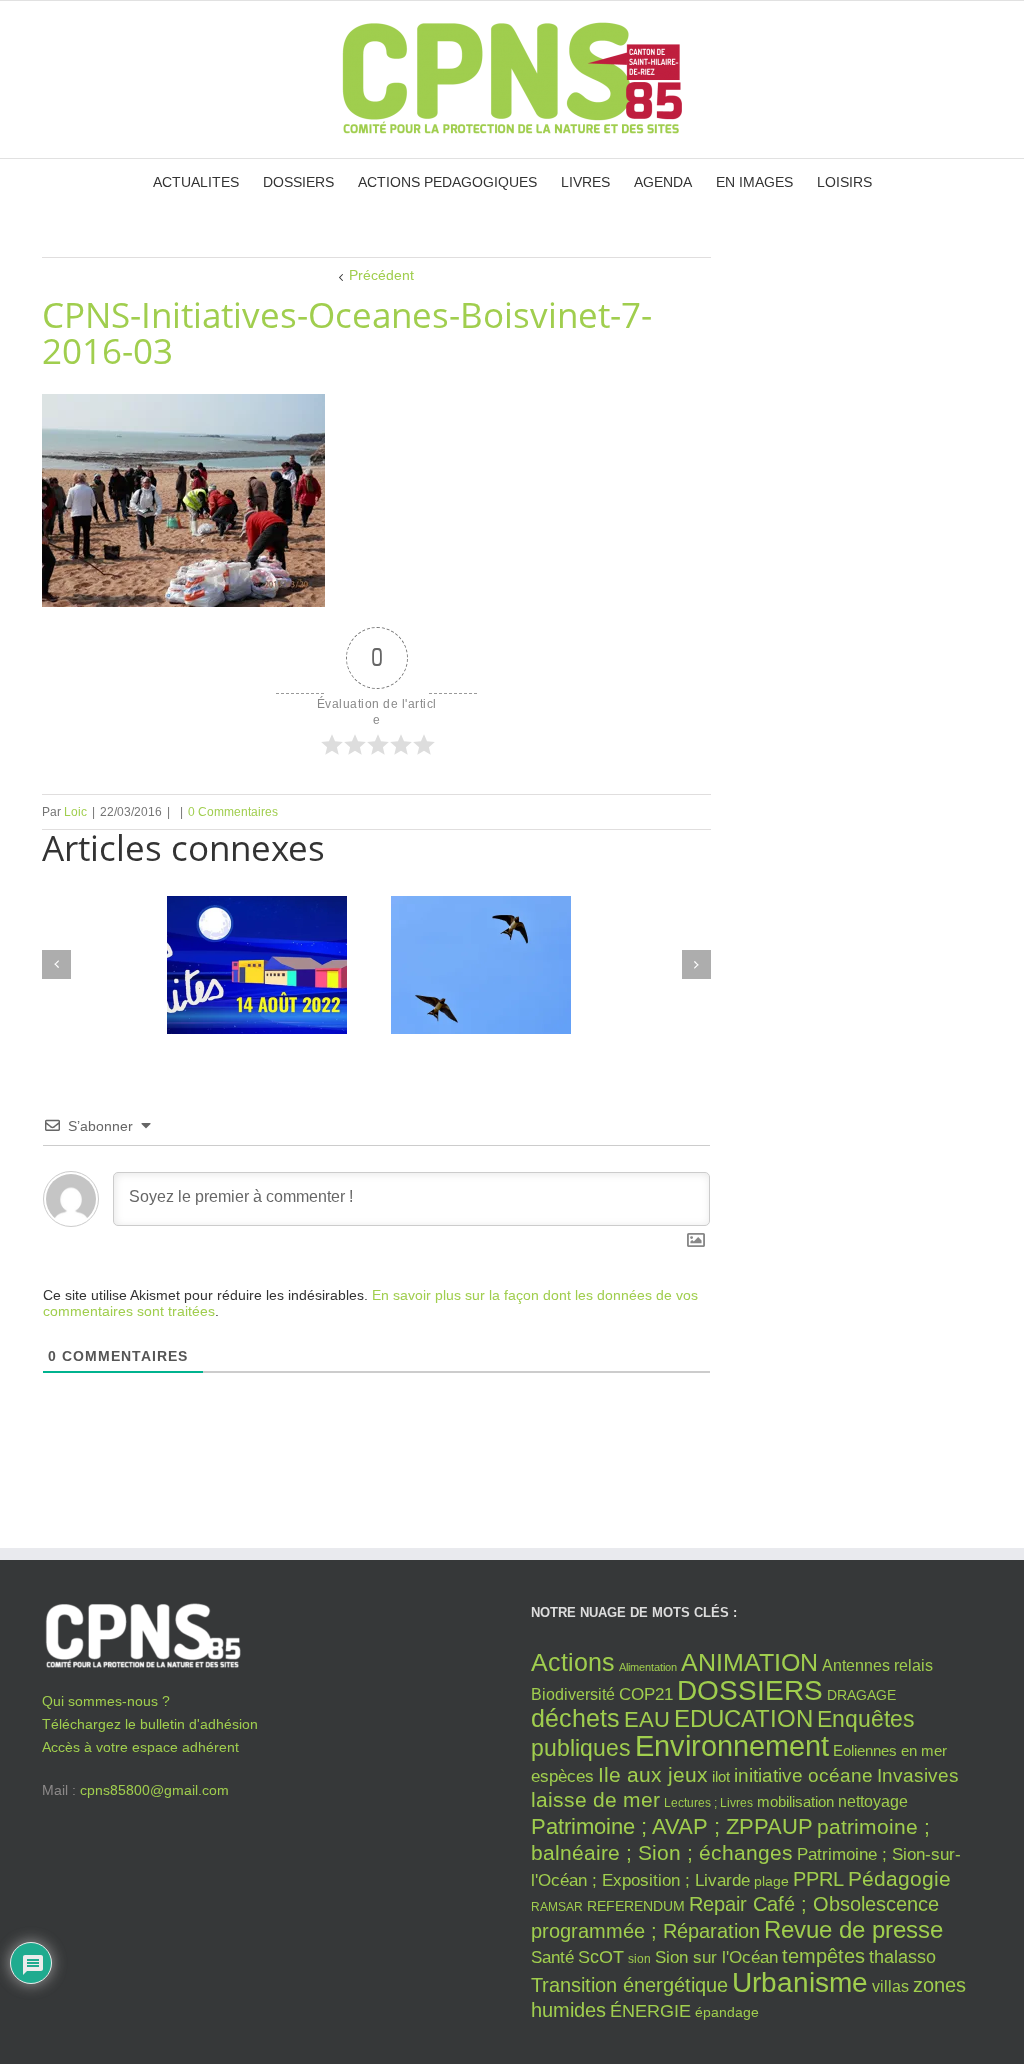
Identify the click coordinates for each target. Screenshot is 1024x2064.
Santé (552, 1957)
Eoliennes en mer (890, 1751)
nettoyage (873, 1801)
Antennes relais (877, 1665)
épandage (727, 2012)
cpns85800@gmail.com (154, 1790)
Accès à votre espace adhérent (140, 1747)
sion (639, 1959)
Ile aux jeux (653, 1774)
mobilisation (795, 1802)
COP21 (646, 1694)
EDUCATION (743, 1718)
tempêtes (823, 1956)
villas (890, 1986)
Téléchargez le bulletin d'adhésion (150, 1724)
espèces (562, 1776)
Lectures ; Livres (708, 1803)
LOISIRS (844, 182)
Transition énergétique (629, 1985)
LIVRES (585, 182)
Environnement (732, 1745)
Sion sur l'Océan (716, 1957)
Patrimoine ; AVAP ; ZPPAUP (672, 1826)
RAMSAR (557, 1907)
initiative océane (803, 1775)
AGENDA (663, 182)
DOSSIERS (298, 182)
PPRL (818, 1879)
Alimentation (648, 1667)
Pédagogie (899, 1878)
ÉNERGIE (650, 2011)
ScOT (601, 1957)
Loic (75, 812)
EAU (647, 1719)
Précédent (381, 275)
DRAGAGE (861, 1695)
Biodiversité (573, 1694)
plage (771, 1881)
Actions (573, 1662)
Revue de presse (853, 1930)
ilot (721, 1777)
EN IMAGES (754, 182)
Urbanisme (800, 1982)
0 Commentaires (233, 812)
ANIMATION (749, 1662)
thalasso (902, 1957)
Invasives (918, 1775)
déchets (575, 1718)
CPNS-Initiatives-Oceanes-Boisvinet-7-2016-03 (347, 332)
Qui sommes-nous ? (106, 1701)
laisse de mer (595, 1800)
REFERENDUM (636, 1906)
